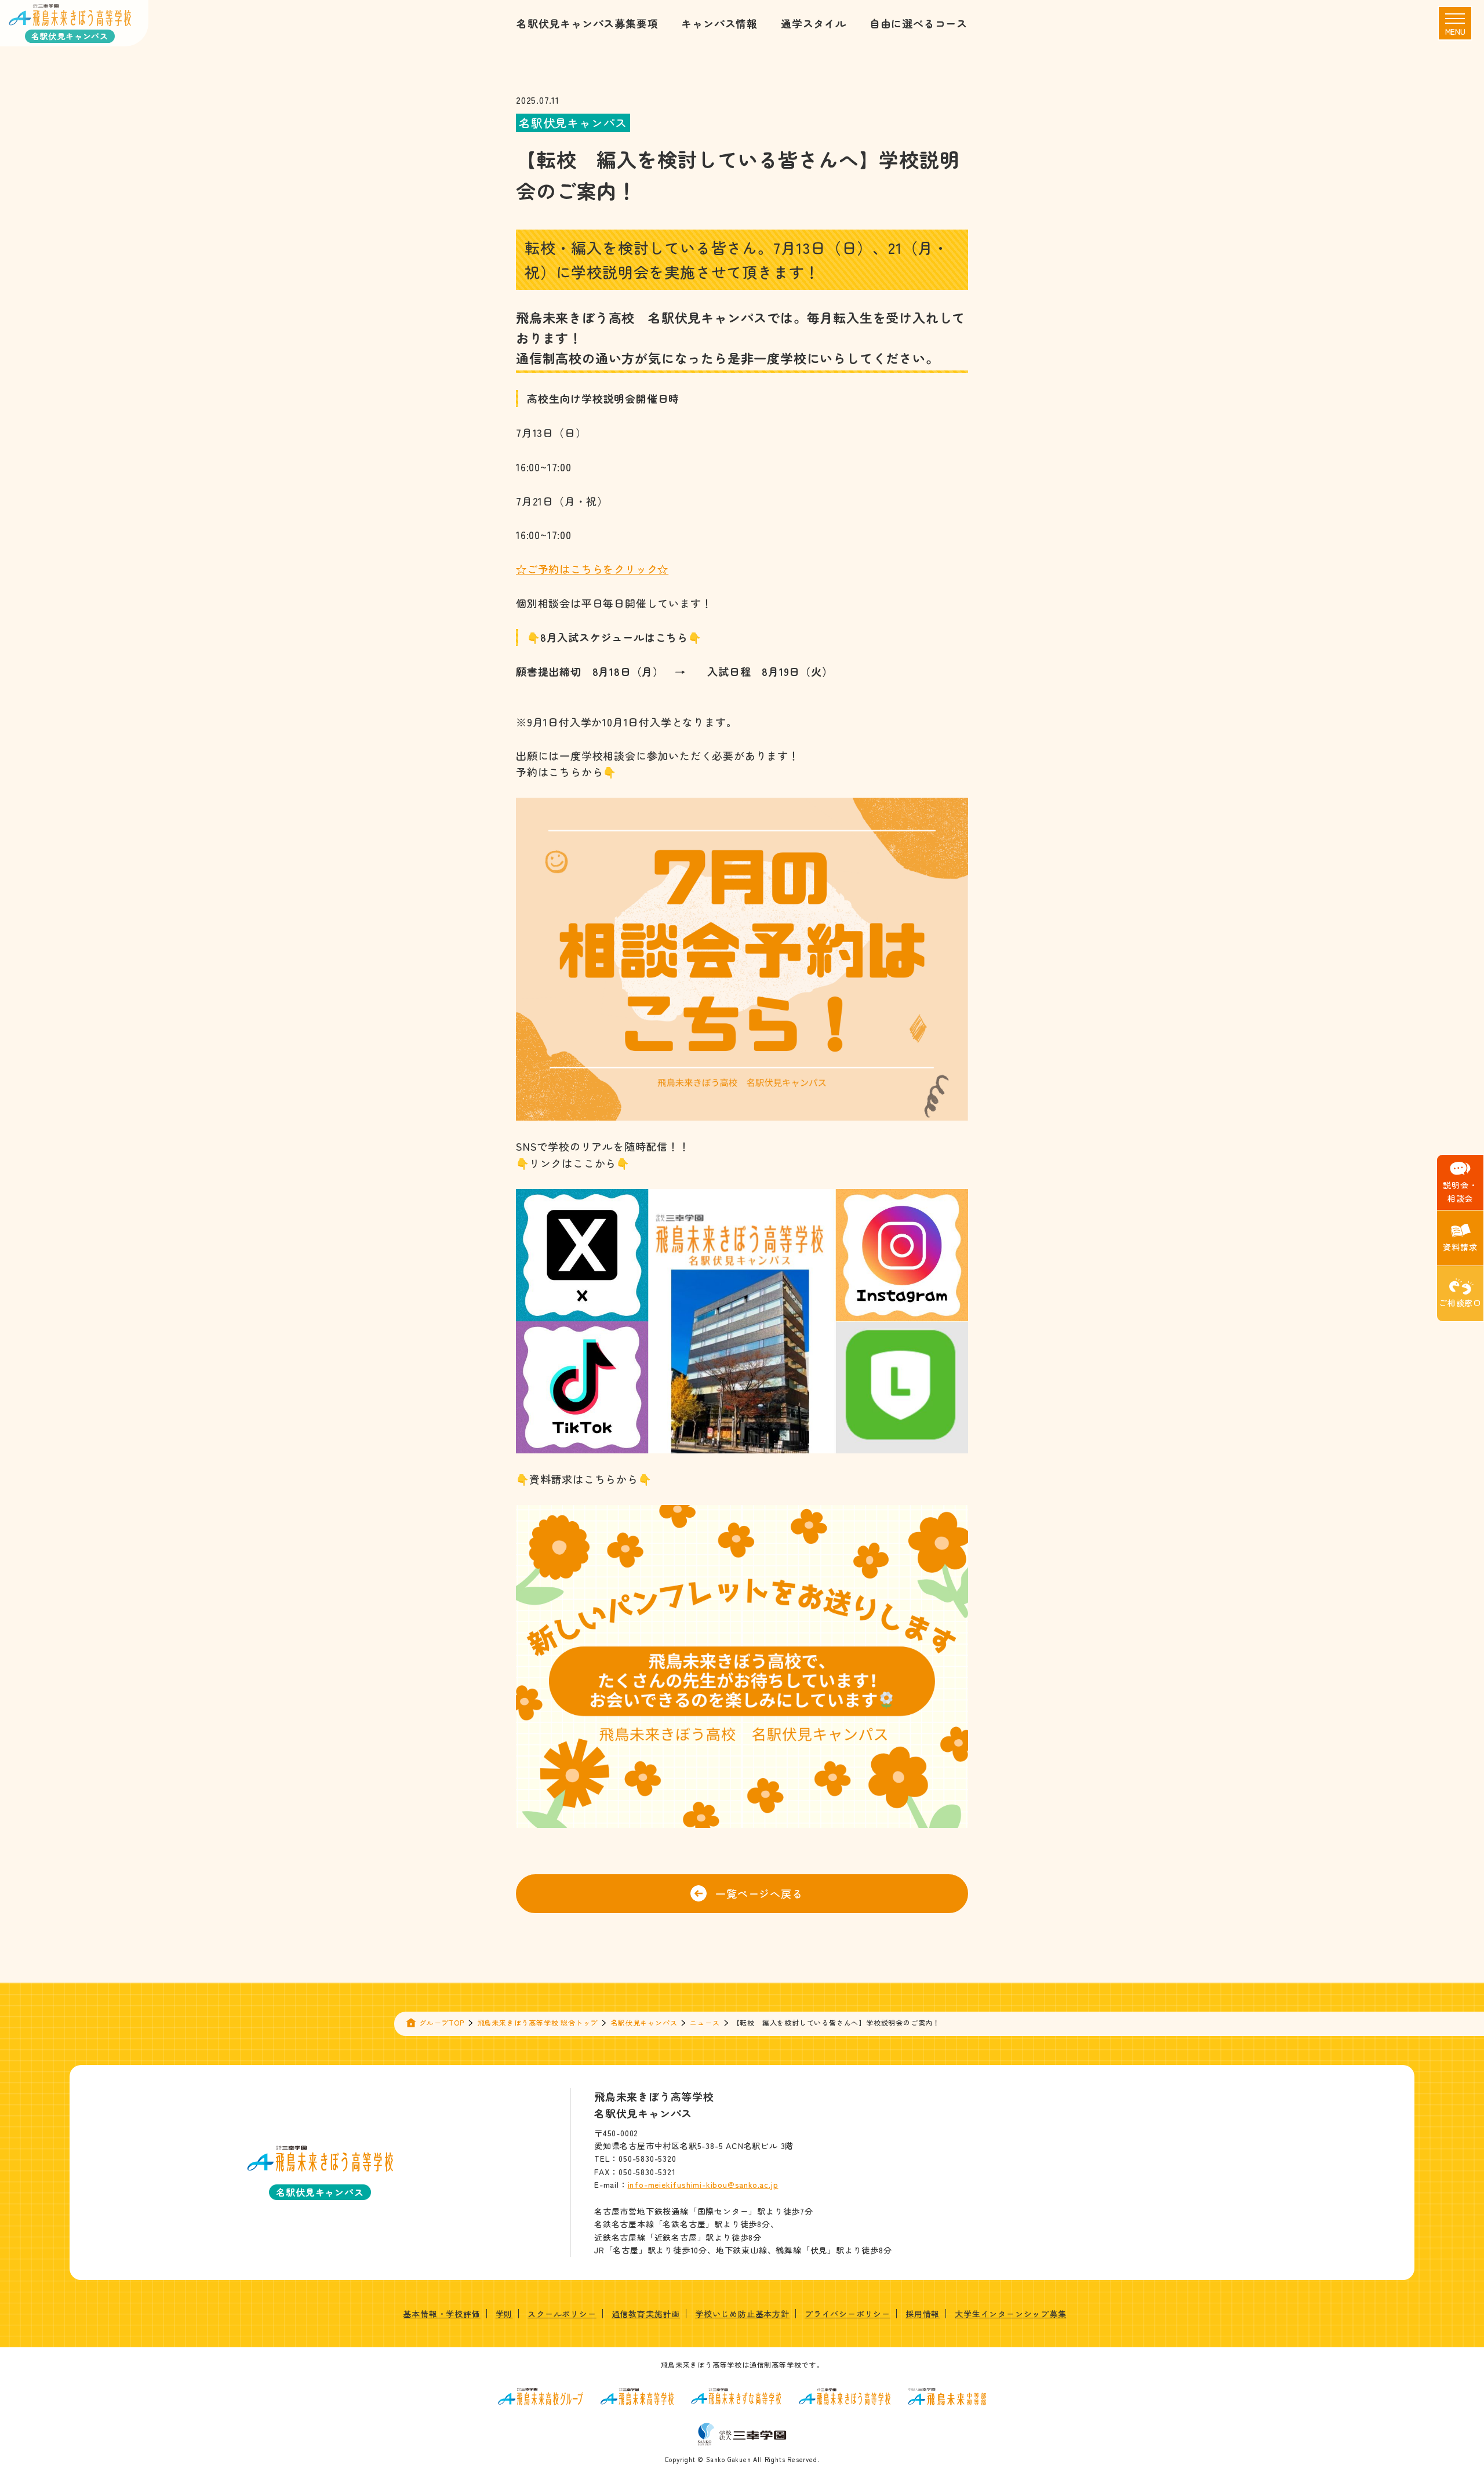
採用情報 (923, 2314)
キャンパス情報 (719, 23)
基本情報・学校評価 (441, 2314)
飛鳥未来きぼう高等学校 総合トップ (538, 2022)
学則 (504, 2314)
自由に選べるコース (919, 23)
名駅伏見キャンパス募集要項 (587, 23)
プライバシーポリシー (848, 2314)
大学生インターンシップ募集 (1010, 2314)
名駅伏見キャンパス (644, 2022)
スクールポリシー (562, 2314)
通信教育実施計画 (646, 2314)
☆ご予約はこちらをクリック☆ (592, 569)
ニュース (705, 2022)
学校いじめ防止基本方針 (742, 2314)
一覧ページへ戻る (759, 1893)
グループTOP (442, 2022)
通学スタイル (814, 23)
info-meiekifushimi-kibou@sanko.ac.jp (703, 2184)
